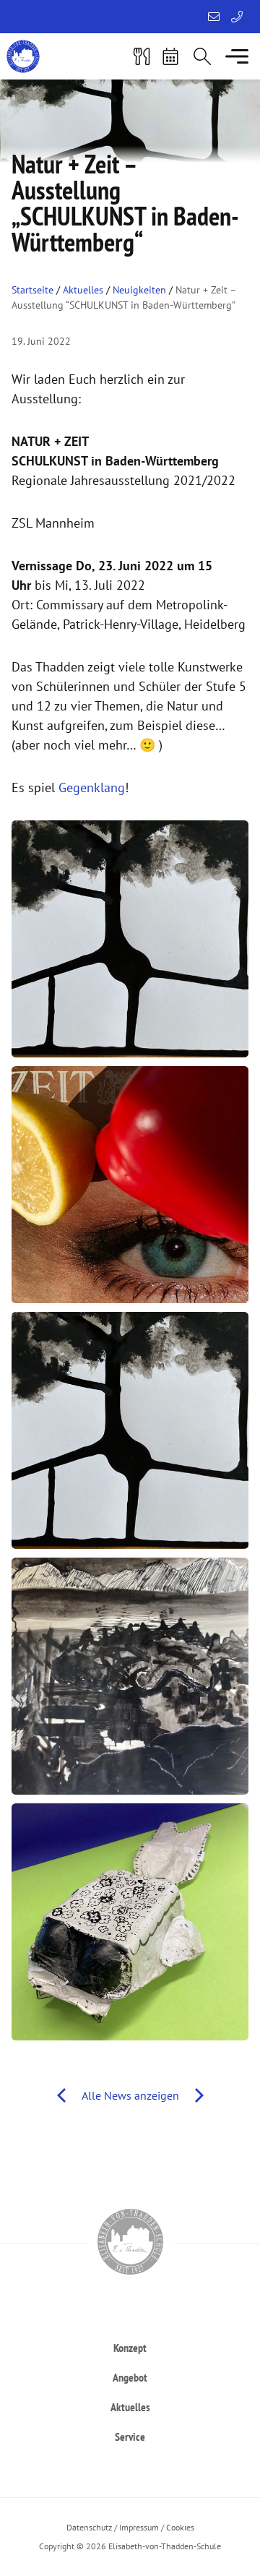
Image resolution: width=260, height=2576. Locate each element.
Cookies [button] (180, 2527)
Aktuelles (83, 290)
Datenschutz (89, 2527)
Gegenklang (92, 787)
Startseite (32, 290)
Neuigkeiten (139, 290)
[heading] (130, 2347)
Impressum (139, 2527)
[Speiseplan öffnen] (142, 56)
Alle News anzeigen (130, 2095)
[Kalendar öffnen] (170, 56)
